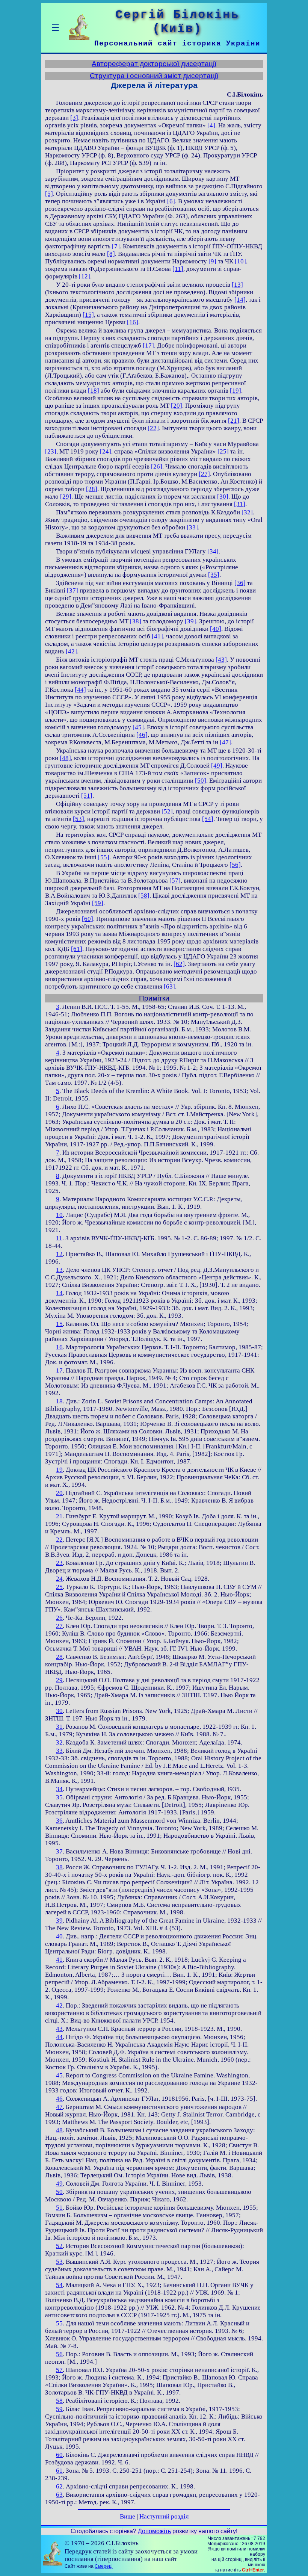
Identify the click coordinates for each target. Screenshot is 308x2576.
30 (59, 1711)
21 (59, 1516)
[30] (223, 497)
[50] (201, 781)
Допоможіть (154, 2531)
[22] (153, 428)
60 (59, 2455)
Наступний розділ (164, 2516)
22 (59, 1540)
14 (59, 1293)
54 (59, 2285)
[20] (177, 406)
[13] (237, 285)
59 (59, 2409)
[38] (136, 621)
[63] (169, 986)
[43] (221, 660)
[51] (87, 796)
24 (59, 1579)
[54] (208, 819)
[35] (214, 575)
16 (59, 1347)
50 (59, 2192)
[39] (190, 621)
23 (59, 1563)
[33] (192, 527)
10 (59, 1215)
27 (59, 1626)
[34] (213, 551)
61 (59, 2471)
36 (59, 1821)
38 (59, 1867)
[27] (204, 474)
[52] (167, 811)
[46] (142, 735)
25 (59, 1587)
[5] (49, 194)
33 (59, 1751)
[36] (240, 583)
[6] (171, 201)
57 (59, 2370)
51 (59, 2208)
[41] (157, 636)
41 (59, 1960)
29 (59, 1680)
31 (59, 1727)
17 (59, 1370)
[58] (144, 896)
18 (59, 1401)
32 (59, 1742)
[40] (216, 629)
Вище (128, 2516)
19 (59, 1470)
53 (59, 2262)
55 (59, 2323)
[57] (175, 881)
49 (59, 2184)
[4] (211, 125)
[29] (66, 497)
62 (59, 2486)
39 (59, 1921)
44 (59, 2037)
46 (59, 2099)
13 (59, 1270)
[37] (72, 590)
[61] (77, 949)
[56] (235, 865)
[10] (240, 261)
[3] (74, 118)
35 (59, 1797)
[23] (51, 451)
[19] (236, 391)
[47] (225, 742)
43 (59, 2029)
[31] (240, 504)
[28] (92, 489)
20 (59, 1493)
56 (59, 2354)
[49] (217, 766)
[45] (138, 727)
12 (59, 1254)
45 (59, 2075)
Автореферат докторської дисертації (154, 64)
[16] (133, 322)
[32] (247, 512)
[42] (71, 651)
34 (59, 1789)
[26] (157, 466)
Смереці (104, 2566)
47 (59, 2107)
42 (59, 2005)
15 (59, 1324)
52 (59, 2246)
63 (59, 2495)
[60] (88, 919)
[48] (65, 758)
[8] (111, 254)
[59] (98, 903)
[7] (116, 246)
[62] (179, 964)
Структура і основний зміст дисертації (154, 76)
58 (59, 2401)
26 (59, 1618)
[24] (106, 451)
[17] (148, 345)
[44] (80, 690)
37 (59, 1851)
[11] (178, 269)
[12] (85, 276)
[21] (234, 421)
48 (59, 2130)
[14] (240, 300)
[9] (212, 261)
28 (59, 1657)
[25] (223, 451)
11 (59, 1238)
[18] (94, 391)
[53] (79, 819)
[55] (104, 857)
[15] (88, 315)
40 (59, 1936)
